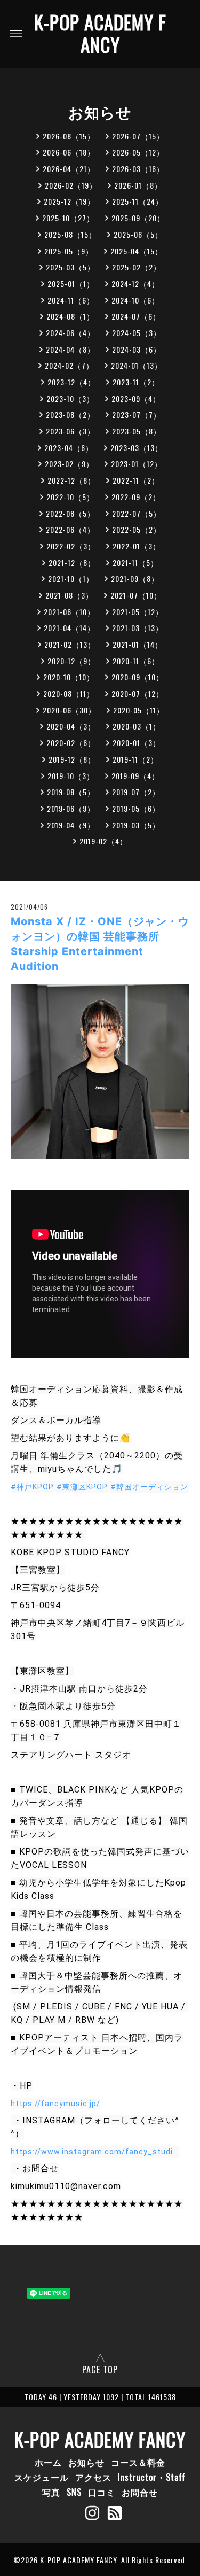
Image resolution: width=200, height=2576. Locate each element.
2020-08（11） (69, 693)
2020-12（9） (71, 661)
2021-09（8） (135, 579)
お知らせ (86, 2462)
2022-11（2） (136, 480)
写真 (51, 2492)
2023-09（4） (136, 398)
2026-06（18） (69, 152)
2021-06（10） (69, 612)
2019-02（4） (103, 841)
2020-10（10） (69, 677)
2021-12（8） (72, 562)
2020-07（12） (138, 693)
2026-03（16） (138, 169)
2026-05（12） (138, 152)
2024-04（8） (70, 349)
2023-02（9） (69, 464)
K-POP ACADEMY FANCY (100, 33)
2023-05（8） (137, 431)
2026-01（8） (138, 185)
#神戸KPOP (32, 1487)
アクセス (93, 2477)
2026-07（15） (138, 136)
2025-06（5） (138, 234)
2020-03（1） (137, 726)
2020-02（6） (71, 743)
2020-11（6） (136, 661)
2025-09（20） (138, 218)
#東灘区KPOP (82, 1487)
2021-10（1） (71, 579)
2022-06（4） (70, 529)
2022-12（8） (71, 480)
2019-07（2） (136, 792)
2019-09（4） (135, 776)
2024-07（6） (136, 316)
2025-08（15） (70, 234)
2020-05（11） (139, 710)
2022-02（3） (71, 546)
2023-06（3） (70, 431)
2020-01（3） (137, 743)
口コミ (102, 2492)
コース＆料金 (138, 2462)
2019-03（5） (136, 825)
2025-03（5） (70, 267)
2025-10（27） (68, 218)
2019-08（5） (71, 792)
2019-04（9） (71, 825)
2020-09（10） (138, 677)
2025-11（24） (138, 201)
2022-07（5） (137, 513)
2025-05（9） (69, 251)
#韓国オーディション (149, 1487)
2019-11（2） (135, 759)
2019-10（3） (71, 776)
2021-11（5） (135, 562)
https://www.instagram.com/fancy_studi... (95, 2152)
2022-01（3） (137, 546)
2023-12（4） (71, 382)
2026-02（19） (71, 185)
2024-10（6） (135, 300)
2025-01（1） (71, 284)
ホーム (48, 2462)
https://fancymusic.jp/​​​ (55, 2104)
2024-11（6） (71, 300)
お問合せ (140, 2492)
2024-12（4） (135, 284)
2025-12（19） (69, 201)
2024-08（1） (70, 316)
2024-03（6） (137, 349)
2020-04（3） (71, 726)
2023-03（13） (137, 448)
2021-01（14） (138, 644)
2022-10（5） (70, 497)
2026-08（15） (69, 136)
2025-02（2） (137, 267)
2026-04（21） (69, 169)
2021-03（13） (138, 628)
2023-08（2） (70, 414)
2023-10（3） (70, 398)
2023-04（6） (69, 448)
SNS (74, 2492)
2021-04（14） (69, 628)
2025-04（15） (137, 251)
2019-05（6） (136, 808)
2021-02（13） (70, 644)
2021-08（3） (69, 595)
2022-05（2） (137, 529)
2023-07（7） (137, 414)
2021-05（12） (138, 612)
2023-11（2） (136, 382)
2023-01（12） (137, 464)
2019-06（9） (71, 808)
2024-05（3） (137, 333)
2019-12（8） (72, 759)
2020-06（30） (69, 710)
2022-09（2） (136, 497)
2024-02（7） (69, 365)
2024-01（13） (137, 365)
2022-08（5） (70, 513)
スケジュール (42, 2477)
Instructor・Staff (152, 2477)
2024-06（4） (70, 333)
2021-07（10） (136, 595)
